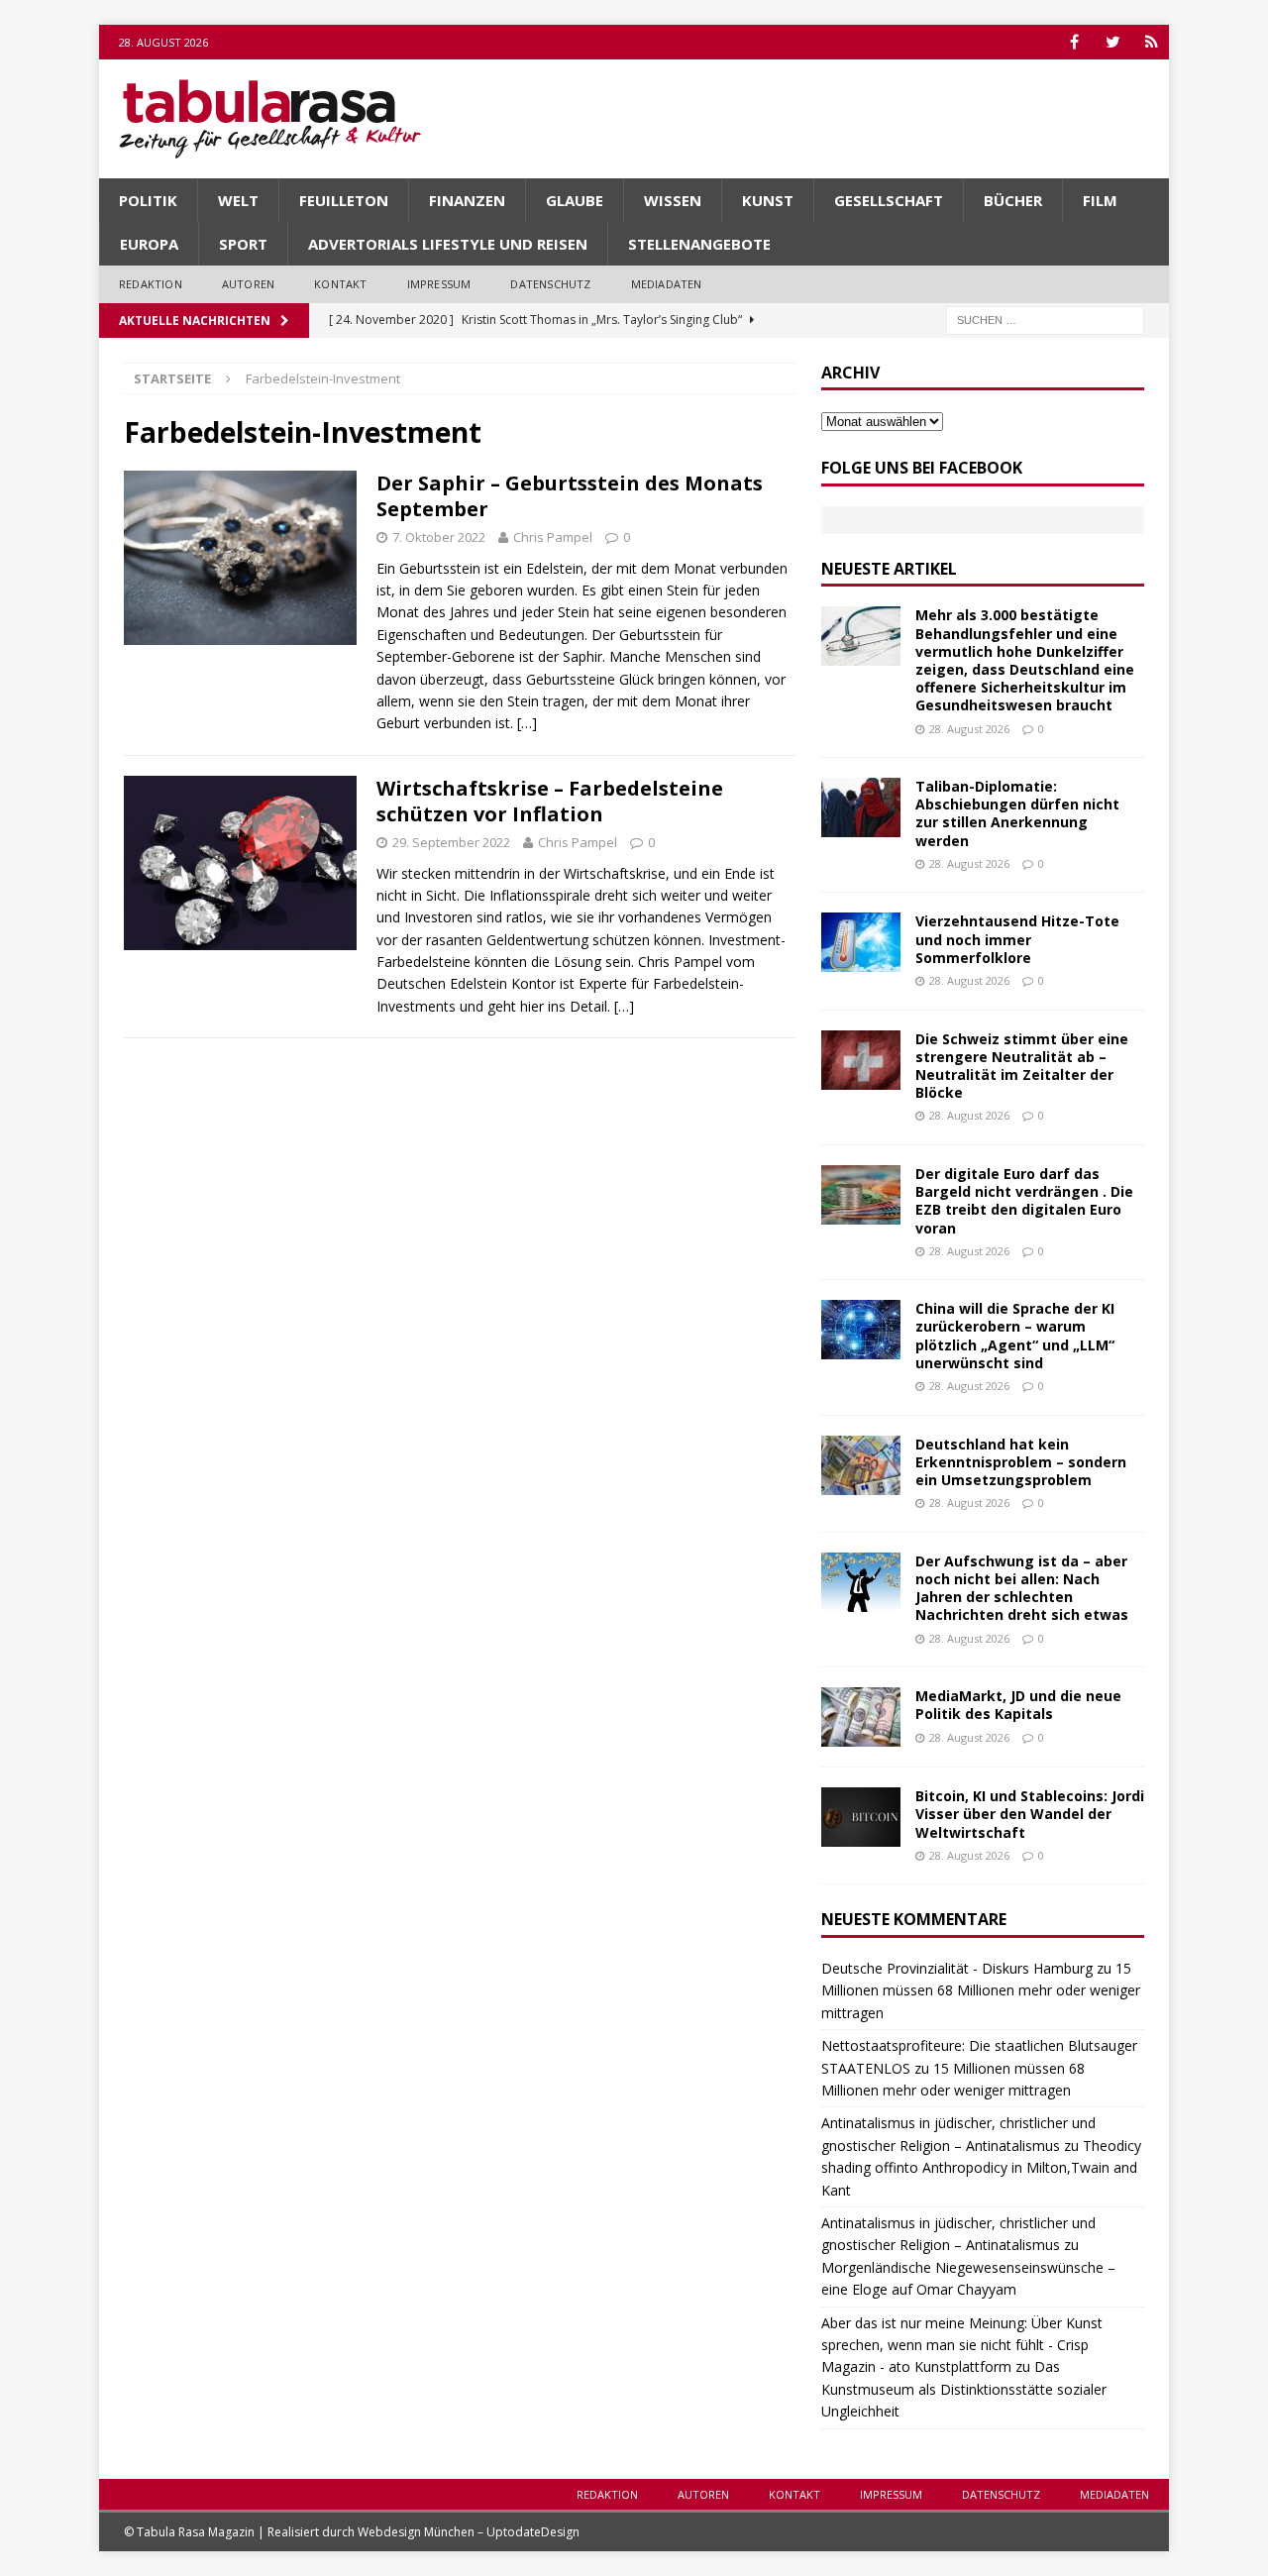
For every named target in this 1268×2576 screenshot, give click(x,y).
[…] (527, 723)
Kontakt (340, 284)
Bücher (1013, 200)
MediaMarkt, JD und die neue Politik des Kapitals (1018, 1705)
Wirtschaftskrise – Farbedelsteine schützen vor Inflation (550, 801)
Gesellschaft (889, 200)
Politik (148, 200)
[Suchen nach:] (1045, 319)
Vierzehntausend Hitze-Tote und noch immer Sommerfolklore (1017, 939)
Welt (238, 200)
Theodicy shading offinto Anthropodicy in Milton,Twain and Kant (981, 2168)
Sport (243, 244)
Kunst (768, 200)
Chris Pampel (553, 537)
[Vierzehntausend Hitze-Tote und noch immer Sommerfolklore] (861, 942)
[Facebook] (1074, 42)
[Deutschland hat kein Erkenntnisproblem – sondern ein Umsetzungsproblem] (861, 1465)
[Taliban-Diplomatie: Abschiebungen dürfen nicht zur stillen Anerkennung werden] (861, 807)
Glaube (575, 200)
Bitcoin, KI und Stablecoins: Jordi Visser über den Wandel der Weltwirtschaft (1030, 1814)
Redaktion (151, 284)
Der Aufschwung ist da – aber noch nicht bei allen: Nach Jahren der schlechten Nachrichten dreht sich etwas (1022, 1588)
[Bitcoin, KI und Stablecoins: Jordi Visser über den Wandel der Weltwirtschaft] (861, 1817)
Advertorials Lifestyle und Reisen (448, 244)
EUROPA (149, 244)
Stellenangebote (699, 244)
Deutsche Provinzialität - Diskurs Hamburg (957, 1968)
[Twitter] (1113, 42)
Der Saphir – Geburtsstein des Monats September (570, 496)
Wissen (673, 200)
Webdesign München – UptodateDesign (469, 2532)
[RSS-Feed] (1152, 42)
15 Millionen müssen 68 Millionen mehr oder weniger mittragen (981, 1990)
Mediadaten (667, 284)
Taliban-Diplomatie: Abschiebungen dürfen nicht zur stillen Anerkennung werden (1017, 813)
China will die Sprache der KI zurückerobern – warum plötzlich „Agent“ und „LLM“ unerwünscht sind (1015, 1336)
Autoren (248, 284)
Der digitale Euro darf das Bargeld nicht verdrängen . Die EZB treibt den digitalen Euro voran (1024, 1201)
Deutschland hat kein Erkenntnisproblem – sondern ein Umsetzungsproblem (1021, 1462)
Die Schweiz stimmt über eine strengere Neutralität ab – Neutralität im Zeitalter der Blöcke (1022, 1066)
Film (1100, 200)
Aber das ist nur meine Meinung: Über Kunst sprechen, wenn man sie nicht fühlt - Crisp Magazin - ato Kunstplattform (962, 2345)
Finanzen (467, 200)
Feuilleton (344, 200)
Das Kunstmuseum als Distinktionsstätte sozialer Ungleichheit (964, 2389)
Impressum (439, 284)
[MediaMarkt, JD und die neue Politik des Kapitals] (861, 1717)
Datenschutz (550, 284)
